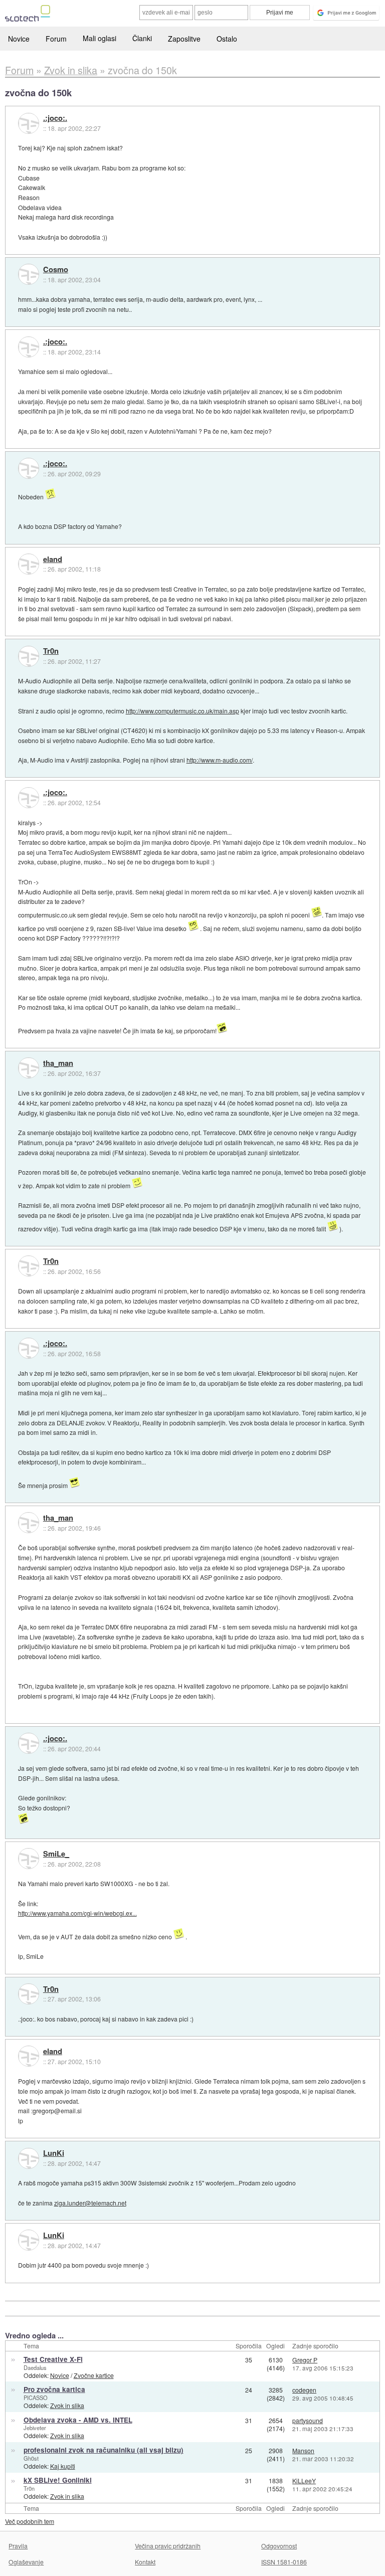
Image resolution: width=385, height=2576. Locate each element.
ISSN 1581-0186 (284, 2562)
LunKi (54, 2153)
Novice (19, 39)
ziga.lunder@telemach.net (90, 2203)
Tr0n (51, 651)
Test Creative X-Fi (53, 2359)
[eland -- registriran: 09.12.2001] (29, 564)
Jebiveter (35, 2428)
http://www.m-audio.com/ (220, 760)
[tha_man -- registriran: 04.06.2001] (29, 1068)
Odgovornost (279, 2546)
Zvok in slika (67, 2405)
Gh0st (31, 2458)
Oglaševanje (26, 2562)
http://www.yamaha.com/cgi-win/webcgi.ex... (77, 1913)
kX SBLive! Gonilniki (58, 2480)
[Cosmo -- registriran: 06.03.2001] (29, 274)
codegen (304, 2390)
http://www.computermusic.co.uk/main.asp (182, 711)
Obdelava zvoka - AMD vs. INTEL (78, 2420)
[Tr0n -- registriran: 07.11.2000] (29, 656)
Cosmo (56, 270)
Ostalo (227, 39)
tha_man (58, 1063)
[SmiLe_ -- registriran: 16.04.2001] (29, 1859)
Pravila (18, 2546)
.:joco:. (55, 118)
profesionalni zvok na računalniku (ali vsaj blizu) (104, 2450)
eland (53, 560)
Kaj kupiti (63, 2466)
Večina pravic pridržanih (168, 2546)
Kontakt (145, 2562)
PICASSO (36, 2398)
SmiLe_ (56, 1854)
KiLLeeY (304, 2480)
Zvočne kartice (94, 2375)
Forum (56, 39)
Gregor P (305, 2360)
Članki (142, 38)
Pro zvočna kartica (54, 2389)
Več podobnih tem (30, 2521)
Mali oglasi (100, 38)
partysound (308, 2420)
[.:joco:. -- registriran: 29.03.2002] (29, 123)
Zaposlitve (184, 39)
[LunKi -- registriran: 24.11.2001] (29, 2158)
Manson (303, 2450)
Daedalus (35, 2367)
